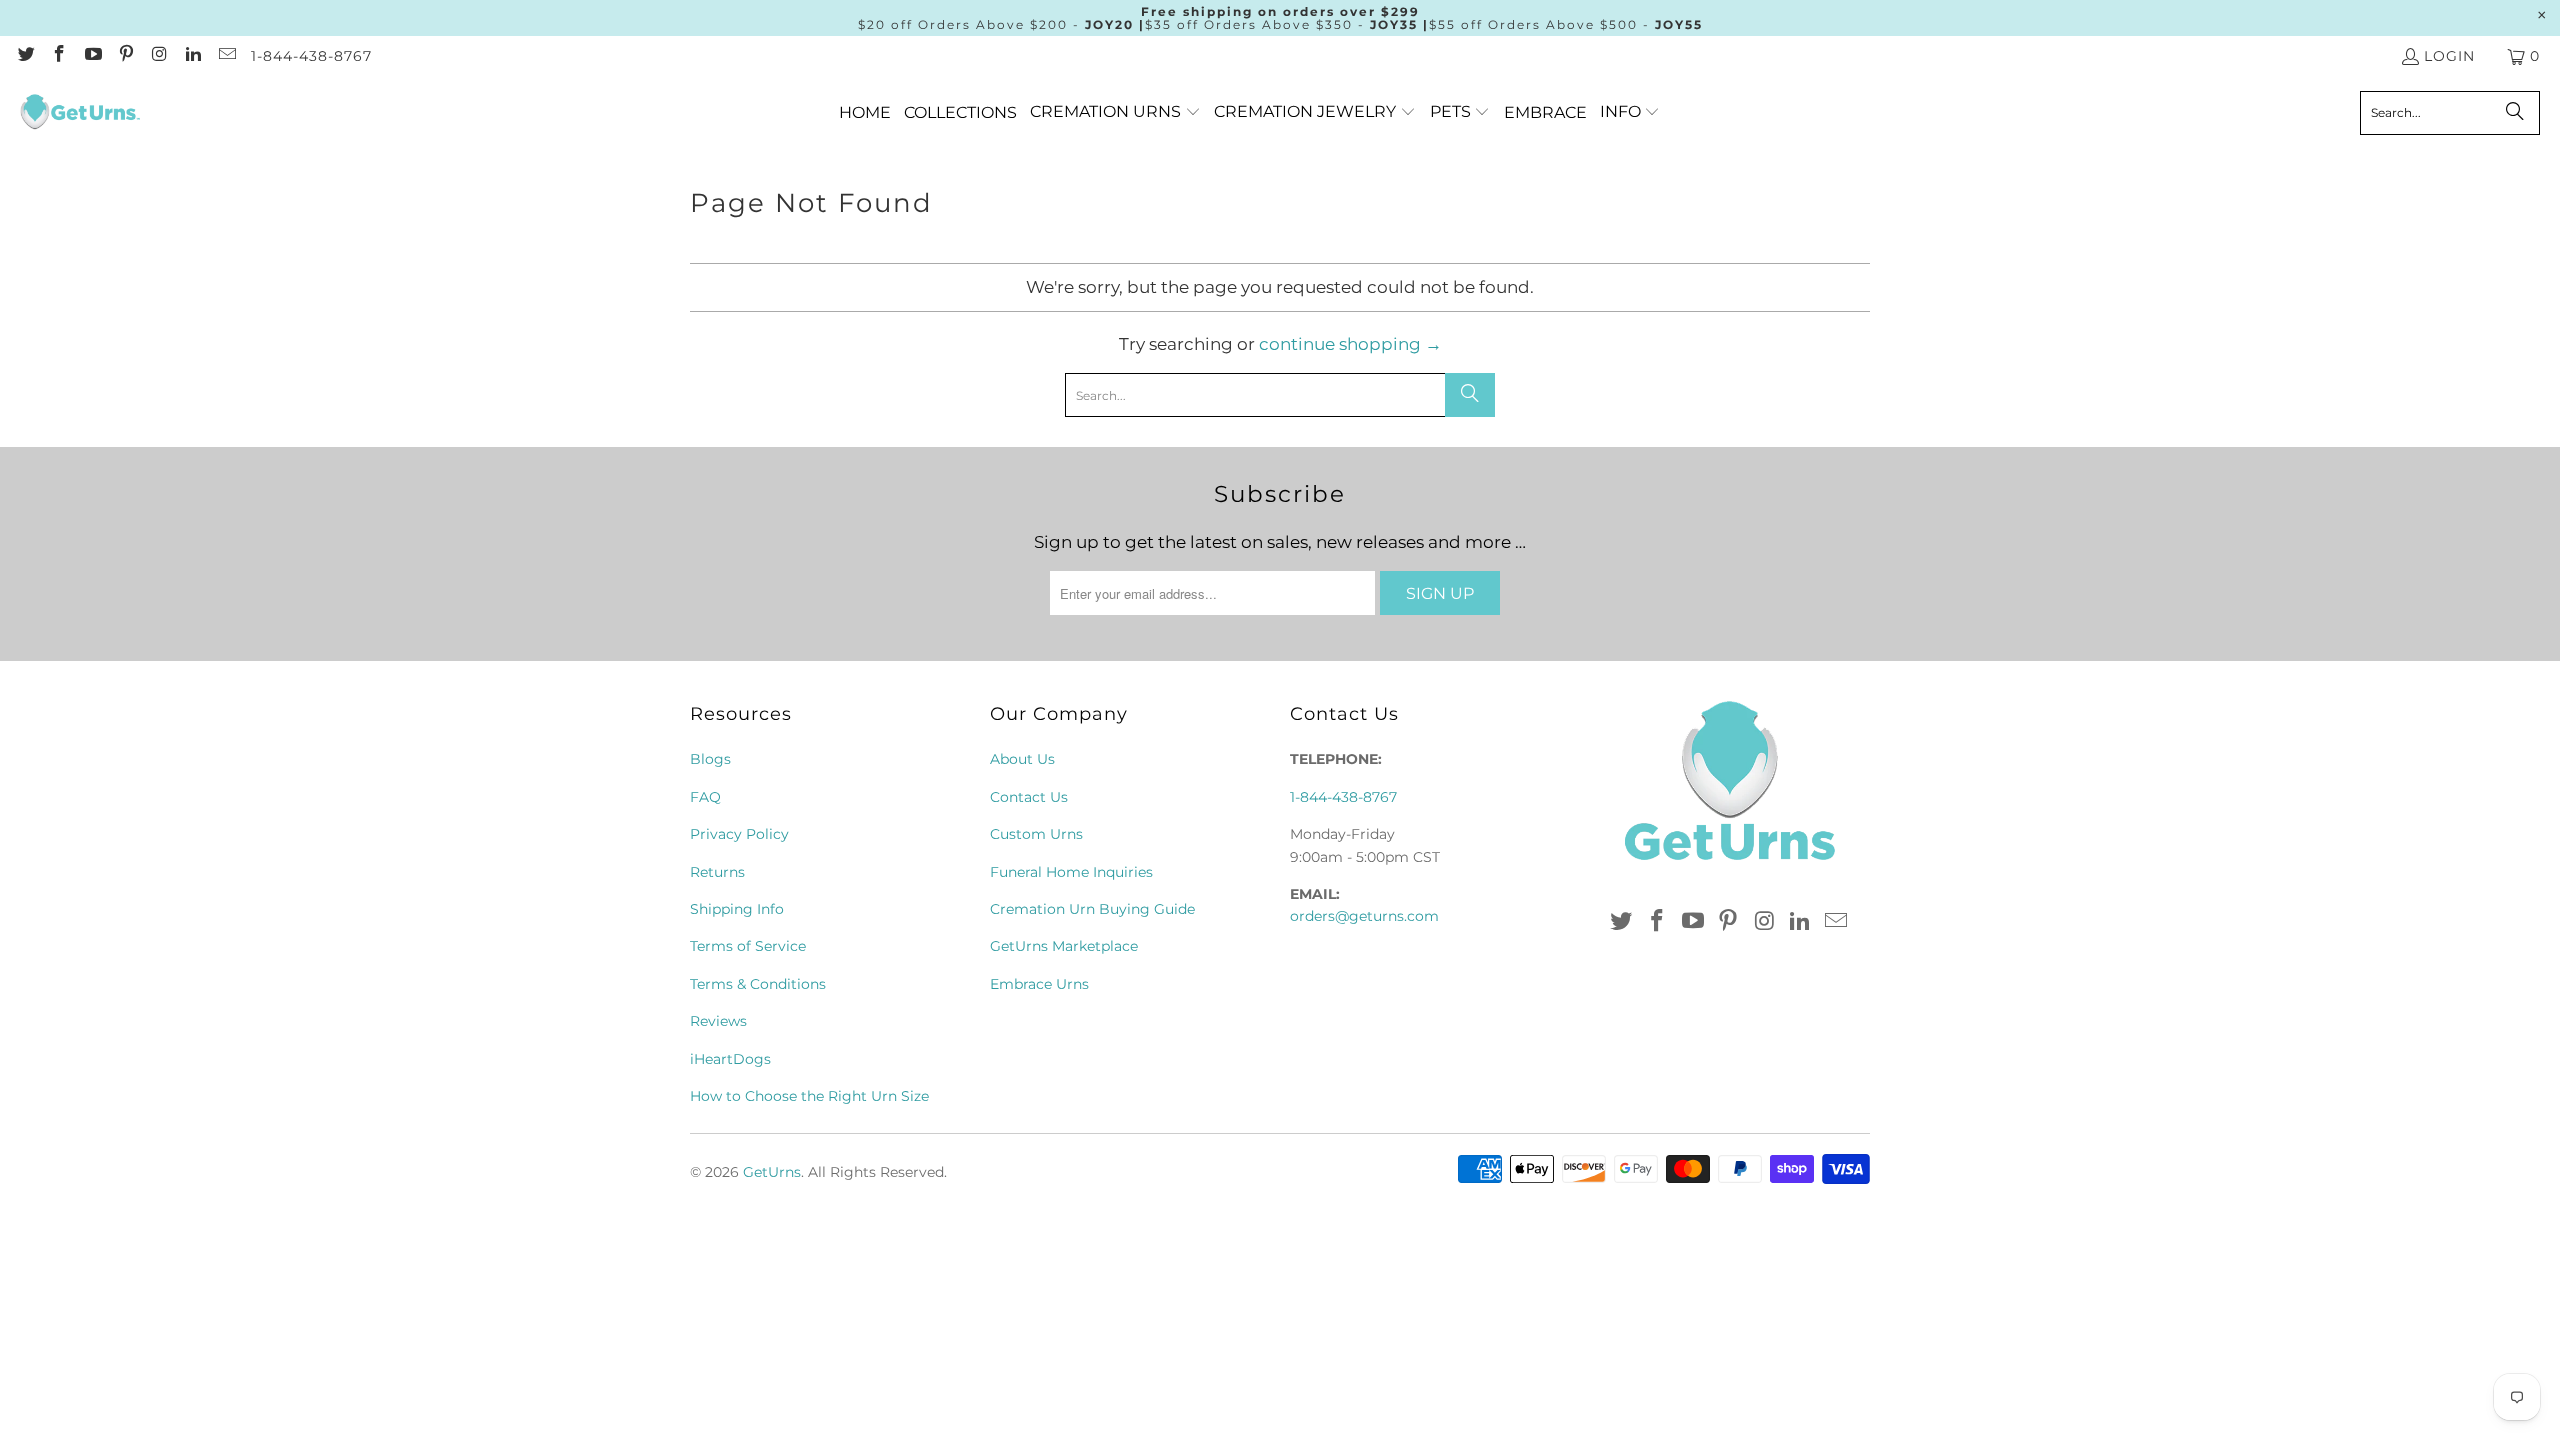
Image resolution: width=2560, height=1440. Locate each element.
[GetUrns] (80, 113)
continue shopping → (1350, 344)
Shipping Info (737, 909)
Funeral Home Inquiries (1071, 872)
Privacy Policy (739, 834)
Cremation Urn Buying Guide (1092, 909)
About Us (1022, 759)
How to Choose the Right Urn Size (809, 1096)
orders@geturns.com (1364, 916)
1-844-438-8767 (311, 56)
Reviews (718, 1021)
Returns (717, 872)
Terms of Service (748, 946)
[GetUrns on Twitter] (25, 56)
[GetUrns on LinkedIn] (193, 56)
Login (2449, 56)
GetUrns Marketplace (1064, 946)
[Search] (2515, 113)
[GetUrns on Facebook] (59, 56)
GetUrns (772, 1172)
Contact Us (1029, 797)
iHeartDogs (730, 1059)
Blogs (710, 759)
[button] (1115, 112)
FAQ (705, 797)
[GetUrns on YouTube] (92, 56)
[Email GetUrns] (226, 56)
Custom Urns (1036, 834)
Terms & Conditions (758, 984)
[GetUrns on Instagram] (159, 56)
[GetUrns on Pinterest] (126, 56)
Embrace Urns (1039, 984)
